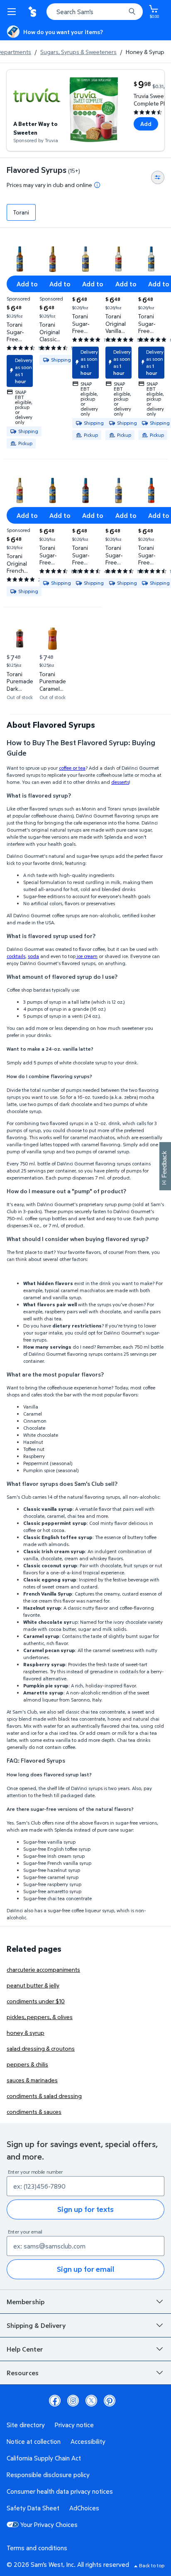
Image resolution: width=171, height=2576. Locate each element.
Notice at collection (34, 2441)
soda (33, 956)
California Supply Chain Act (44, 2458)
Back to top (152, 2565)
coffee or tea (72, 768)
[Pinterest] (110, 2401)
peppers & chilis (27, 2064)
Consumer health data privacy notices (60, 2491)
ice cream (87, 956)
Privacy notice (74, 2425)
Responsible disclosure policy (48, 2475)
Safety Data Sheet (33, 2508)
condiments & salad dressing (44, 2096)
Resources (23, 2373)
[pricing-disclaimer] (97, 185)
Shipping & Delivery (36, 2325)
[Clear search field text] (121, 12)
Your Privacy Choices (49, 2524)
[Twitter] (91, 2401)
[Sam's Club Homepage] (33, 12)
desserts (120, 782)
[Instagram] (73, 2401)
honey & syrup (26, 2033)
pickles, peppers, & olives (40, 2017)
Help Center (25, 2349)
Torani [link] (21, 212)
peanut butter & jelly (33, 1985)
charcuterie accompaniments (43, 1969)
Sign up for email (85, 2269)
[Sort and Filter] (158, 177)
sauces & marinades (32, 2080)
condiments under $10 (36, 2001)
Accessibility (88, 2441)
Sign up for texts (85, 2209)
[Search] (132, 12)
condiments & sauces (34, 2112)
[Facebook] (55, 2401)
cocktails (16, 956)
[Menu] (13, 12)
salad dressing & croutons (41, 2048)
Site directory (26, 2425)
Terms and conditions (37, 2548)
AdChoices (84, 2508)
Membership (26, 2302)
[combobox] (95, 12)
